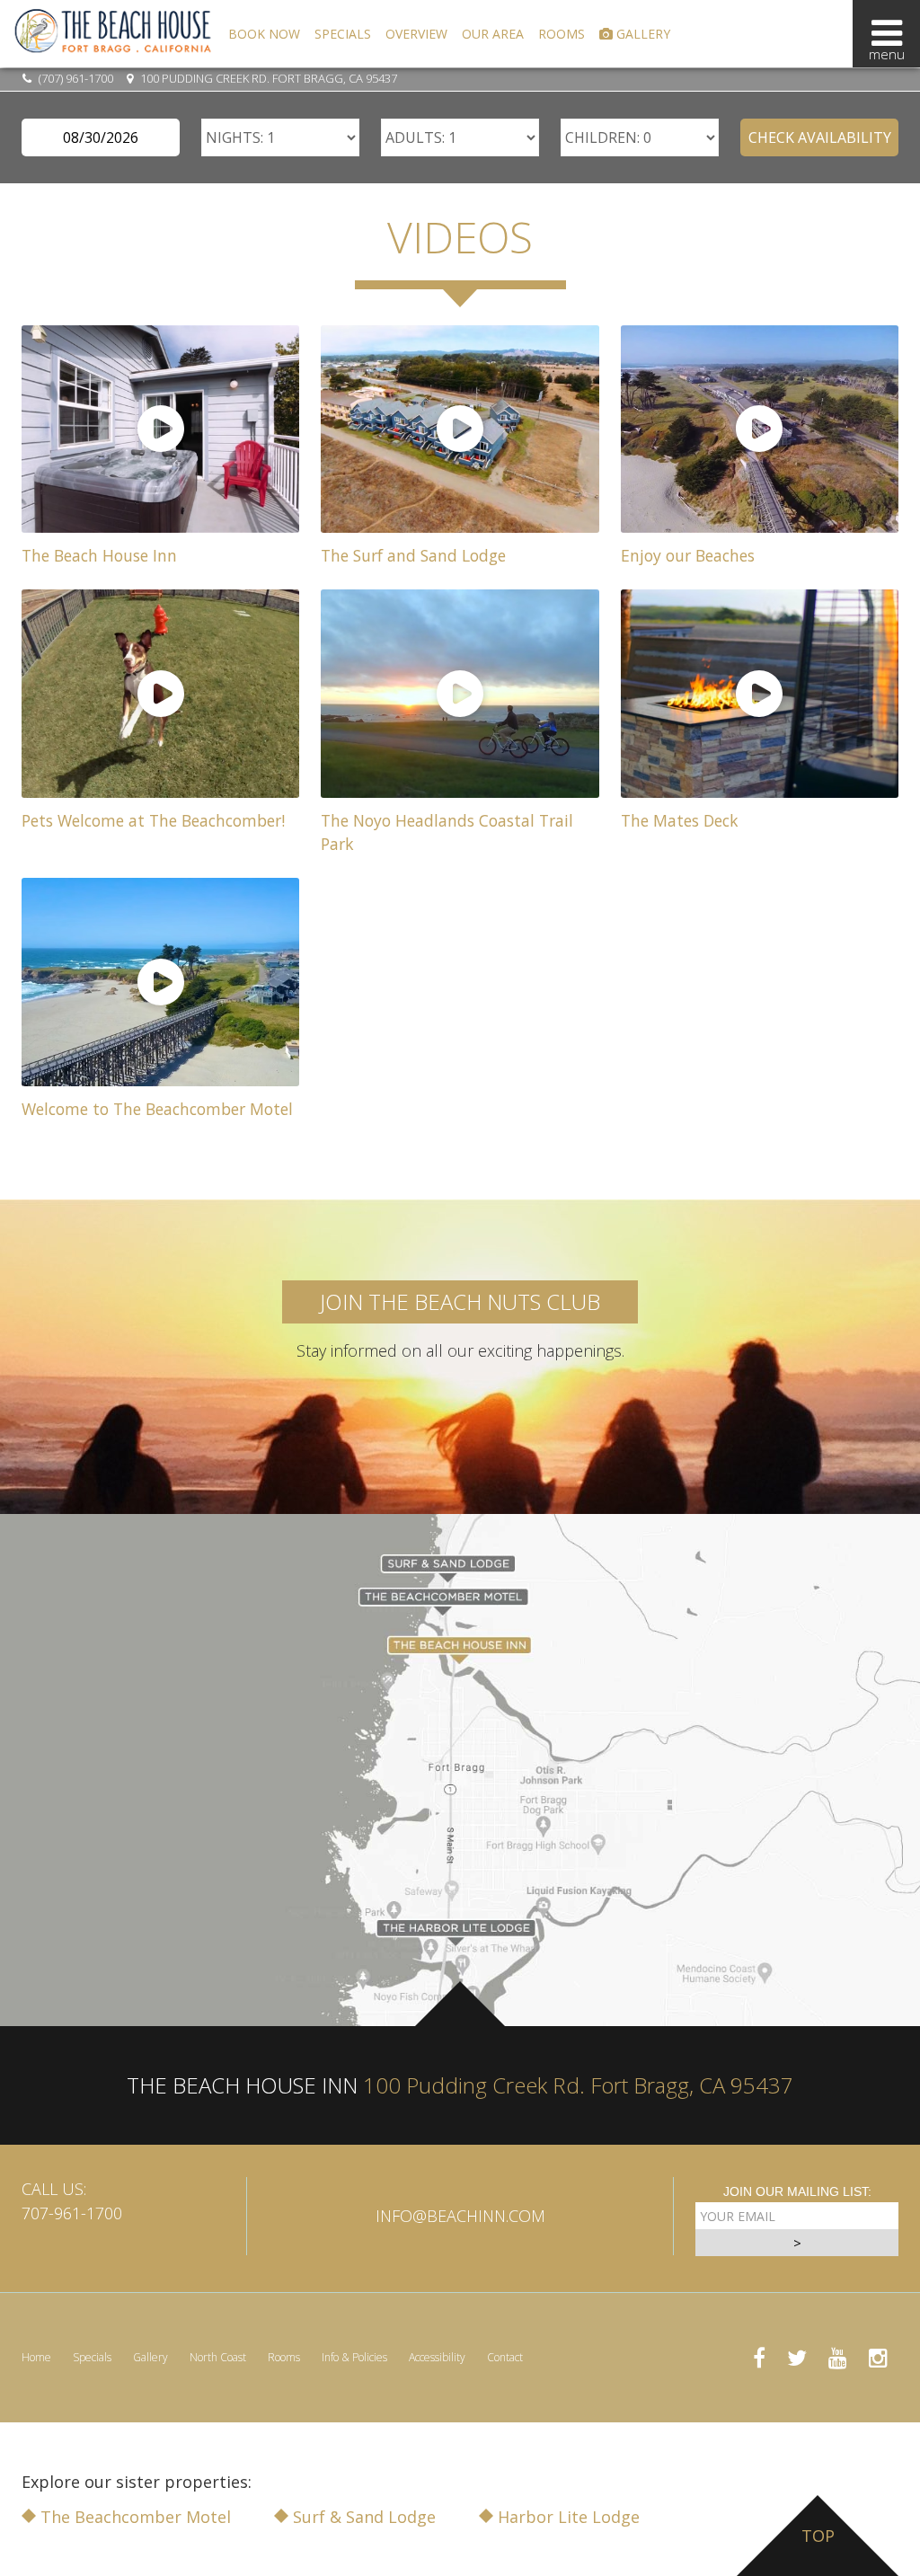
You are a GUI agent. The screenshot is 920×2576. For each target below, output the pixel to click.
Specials (343, 34)
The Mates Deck (680, 820)
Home (36, 2357)
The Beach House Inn (99, 555)
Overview (416, 34)
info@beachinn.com (460, 2216)
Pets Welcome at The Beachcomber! (153, 820)
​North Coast (218, 2357)
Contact (505, 2357)
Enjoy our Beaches (688, 555)
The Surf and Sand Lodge (413, 555)
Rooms (562, 34)
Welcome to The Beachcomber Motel (157, 1109)
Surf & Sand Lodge (362, 2517)
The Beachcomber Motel (133, 2517)
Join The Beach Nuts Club (460, 1301)
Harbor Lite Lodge (566, 2517)
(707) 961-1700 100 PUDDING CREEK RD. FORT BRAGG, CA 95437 (217, 78)
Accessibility (437, 2357)
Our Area (493, 34)
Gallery (641, 34)
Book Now (264, 34)
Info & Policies (354, 2357)
